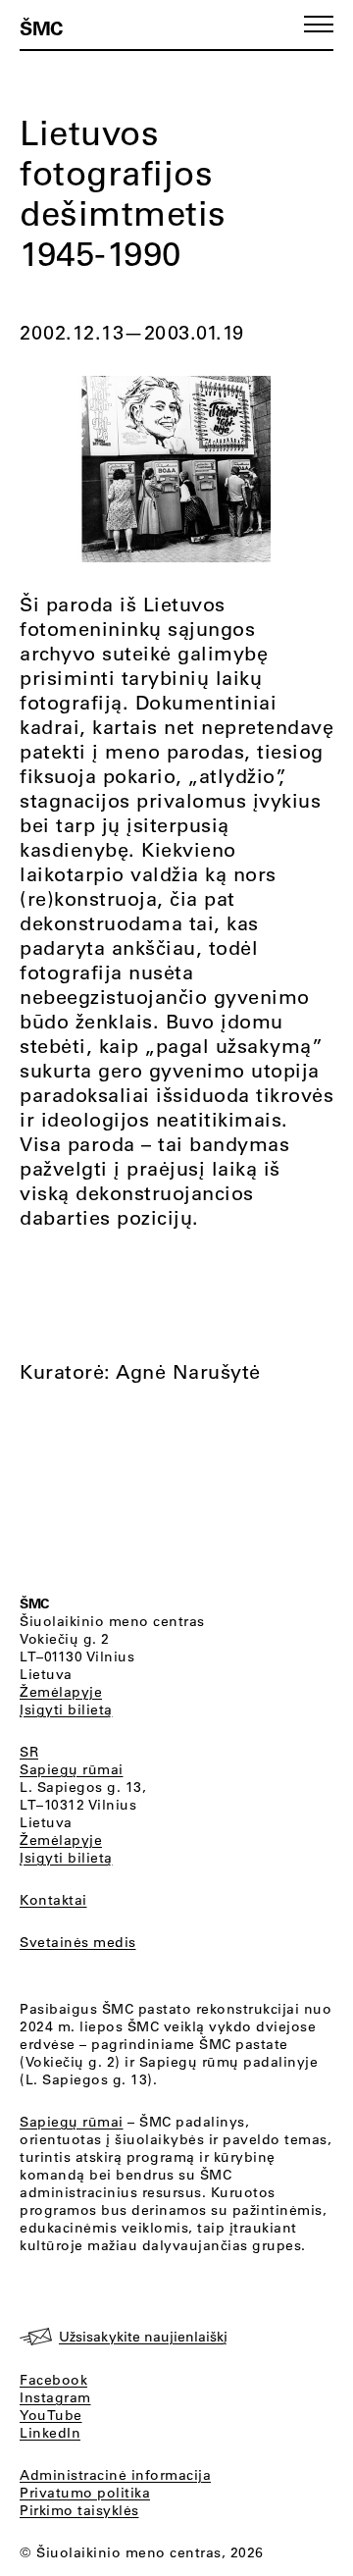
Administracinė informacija (115, 2475)
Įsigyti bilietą (66, 1709)
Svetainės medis (78, 1942)
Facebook (53, 2380)
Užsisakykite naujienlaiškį (143, 2337)
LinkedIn (50, 2433)
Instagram (55, 2397)
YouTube (51, 2415)
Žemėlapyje (61, 1692)
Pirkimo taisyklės (79, 2510)
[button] (319, 24)
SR (29, 1752)
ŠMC (41, 27)
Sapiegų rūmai (72, 1769)
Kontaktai (53, 1900)
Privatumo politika (85, 2493)
